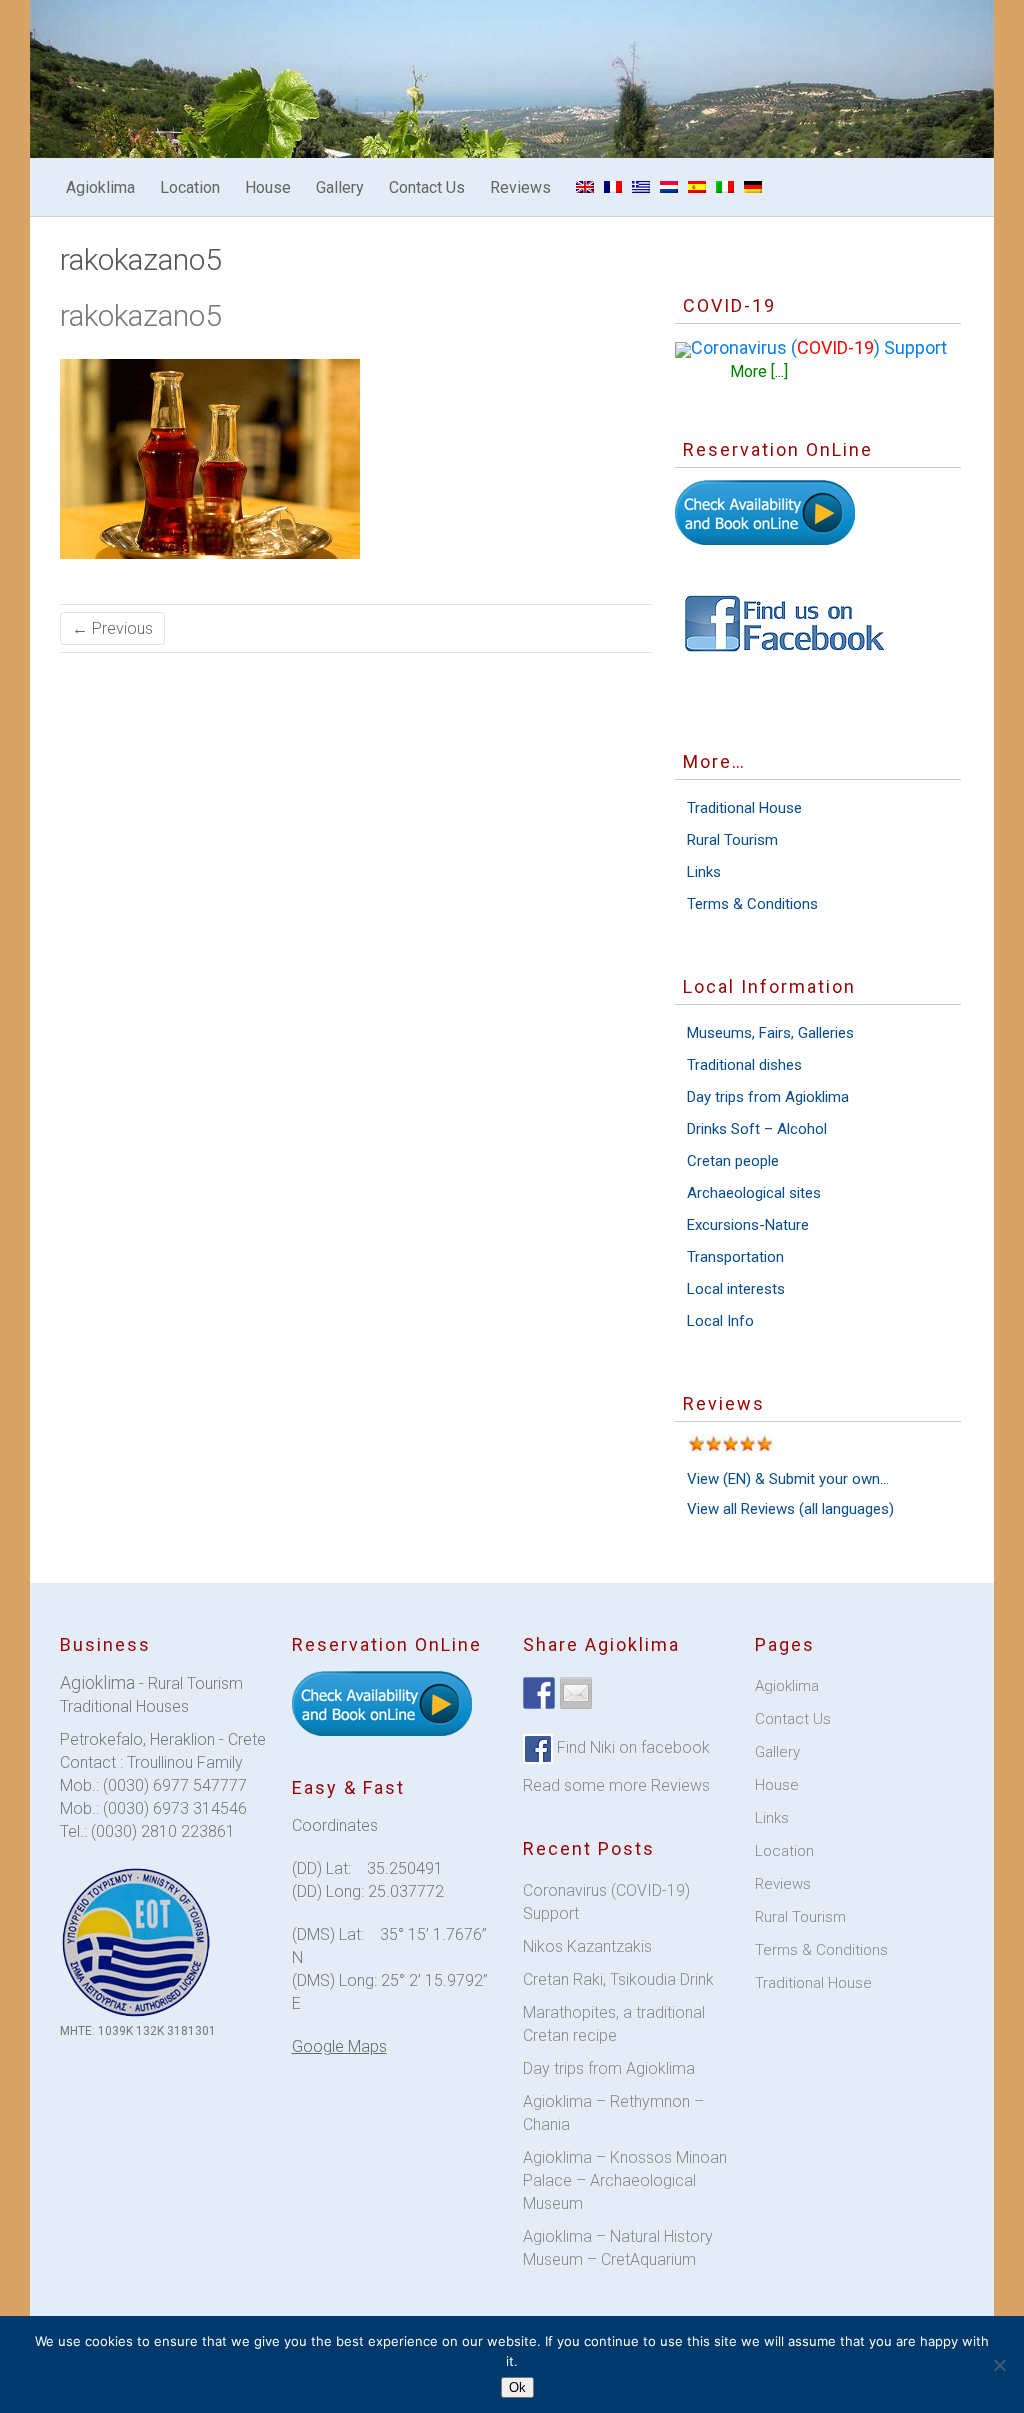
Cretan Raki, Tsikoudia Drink (618, 1979)
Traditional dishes (744, 1065)
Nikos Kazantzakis (587, 1946)
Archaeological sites (754, 1193)
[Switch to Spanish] (697, 187)
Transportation (735, 1257)
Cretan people (733, 1161)
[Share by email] (576, 1693)
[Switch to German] (753, 187)
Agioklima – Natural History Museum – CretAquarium (618, 2248)
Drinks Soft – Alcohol (757, 1129)
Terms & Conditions (752, 904)
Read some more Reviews (616, 1785)
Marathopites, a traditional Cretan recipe (614, 2024)
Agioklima (100, 187)
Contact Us (427, 187)
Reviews (520, 187)
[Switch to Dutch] (669, 187)
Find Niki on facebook (631, 1747)
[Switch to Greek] (641, 187)
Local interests (736, 1289)
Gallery (340, 187)
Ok (517, 2387)
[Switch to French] (613, 187)
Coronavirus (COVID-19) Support (606, 1902)
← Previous (112, 628)
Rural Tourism (732, 840)
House (268, 187)
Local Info (720, 1321)
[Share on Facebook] (539, 1693)
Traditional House (744, 808)
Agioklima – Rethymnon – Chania (613, 2113)
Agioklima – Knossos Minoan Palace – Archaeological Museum (625, 2180)
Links (704, 872)
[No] (999, 2365)
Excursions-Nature (748, 1225)
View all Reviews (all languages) (790, 1509)
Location (190, 187)
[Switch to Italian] (725, 187)
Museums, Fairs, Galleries (770, 1033)
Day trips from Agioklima (768, 1097)
